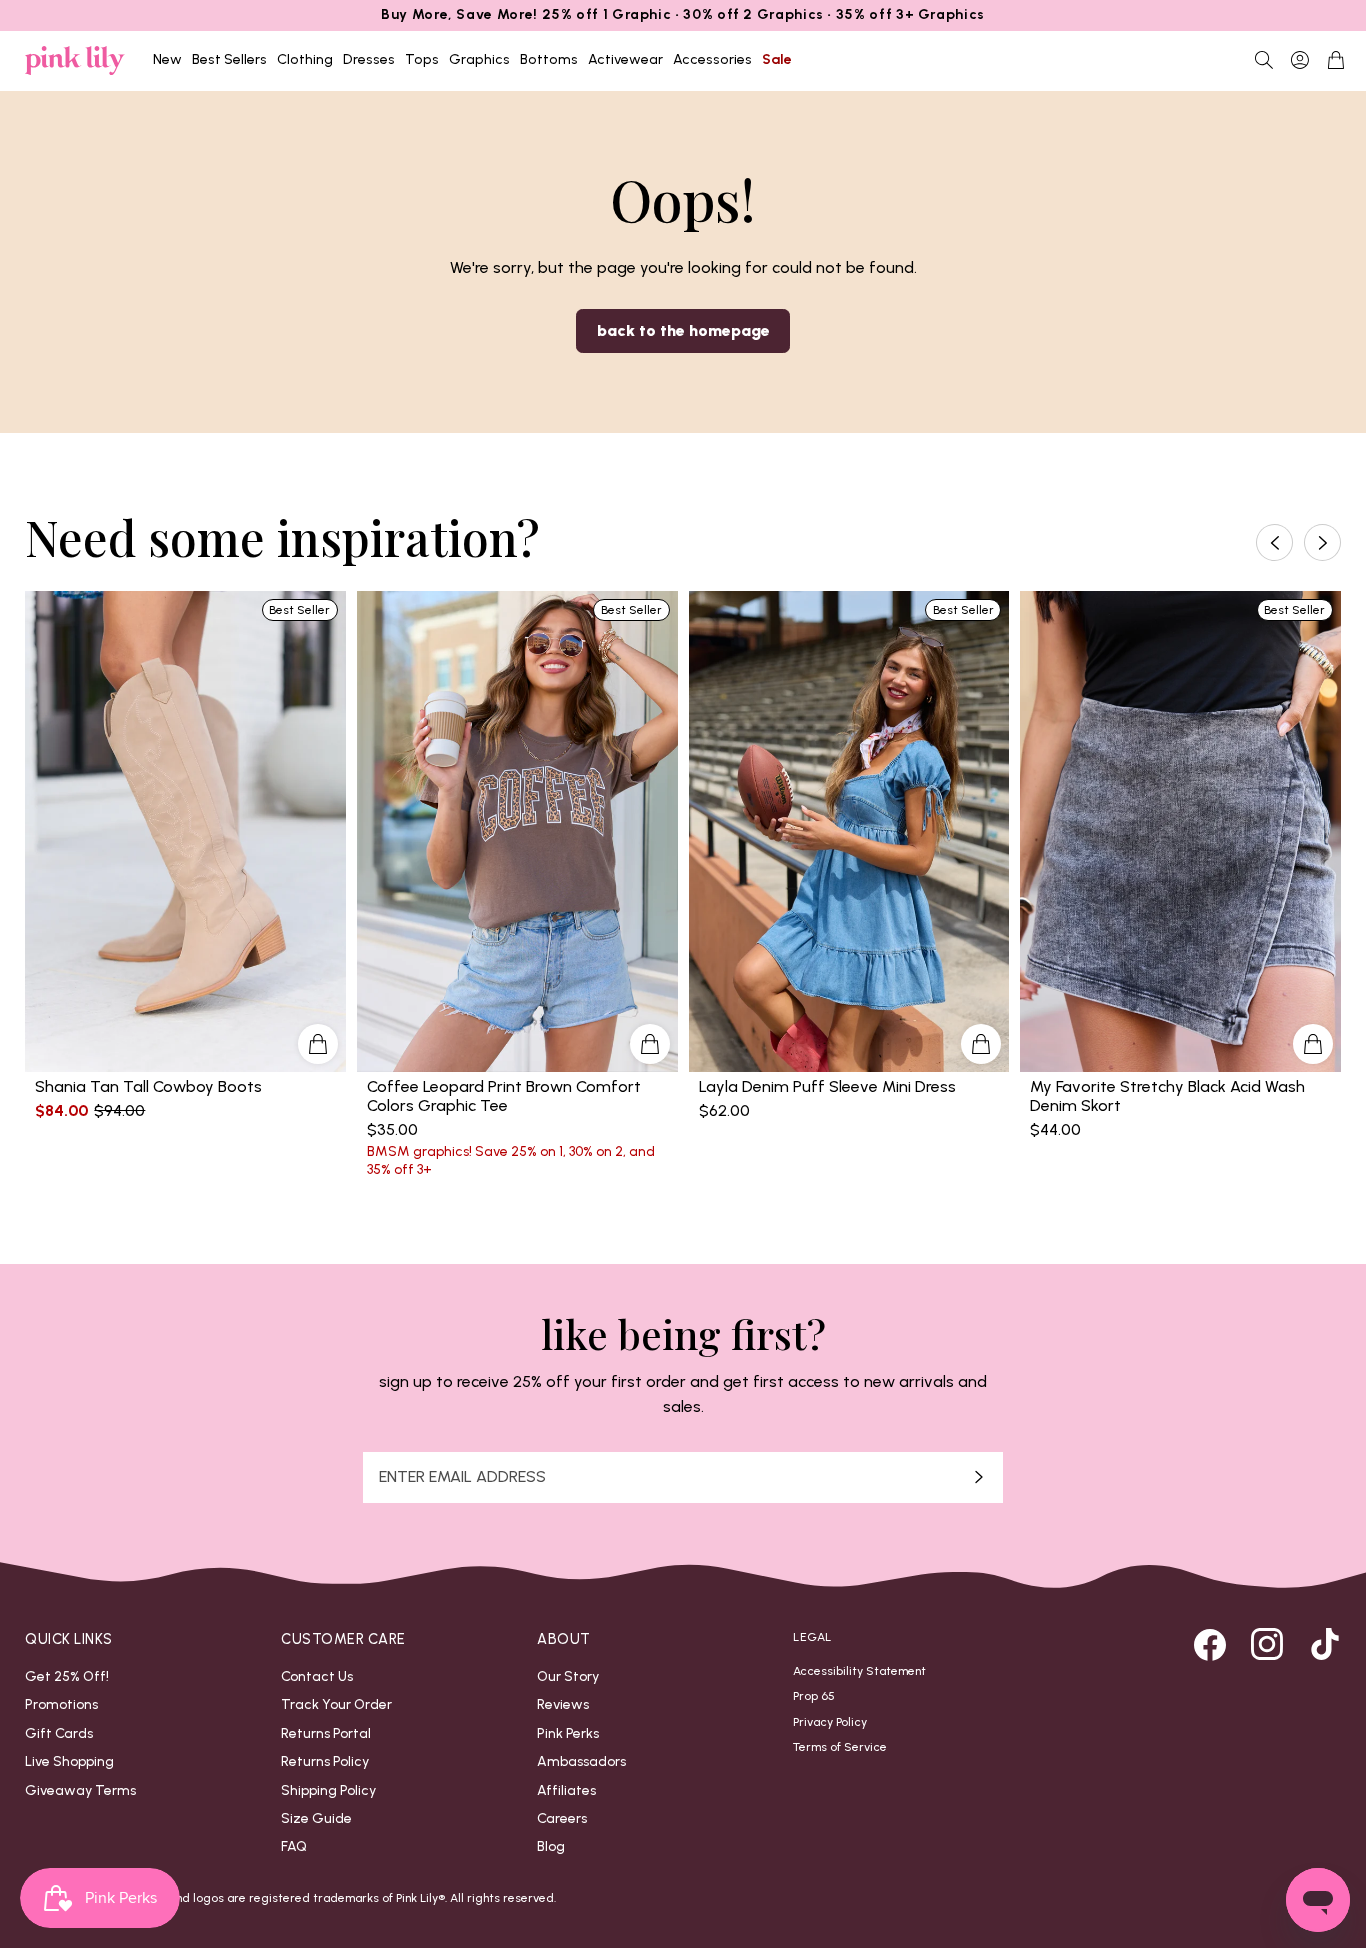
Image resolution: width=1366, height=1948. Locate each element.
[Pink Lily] (75, 60)
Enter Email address (462, 1477)
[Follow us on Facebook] (1210, 1644)
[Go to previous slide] (1274, 541)
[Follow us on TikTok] (1325, 1644)
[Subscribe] (979, 1477)
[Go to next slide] (1322, 541)
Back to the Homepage (683, 330)
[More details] (318, 1044)
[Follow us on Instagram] (1267, 1644)
